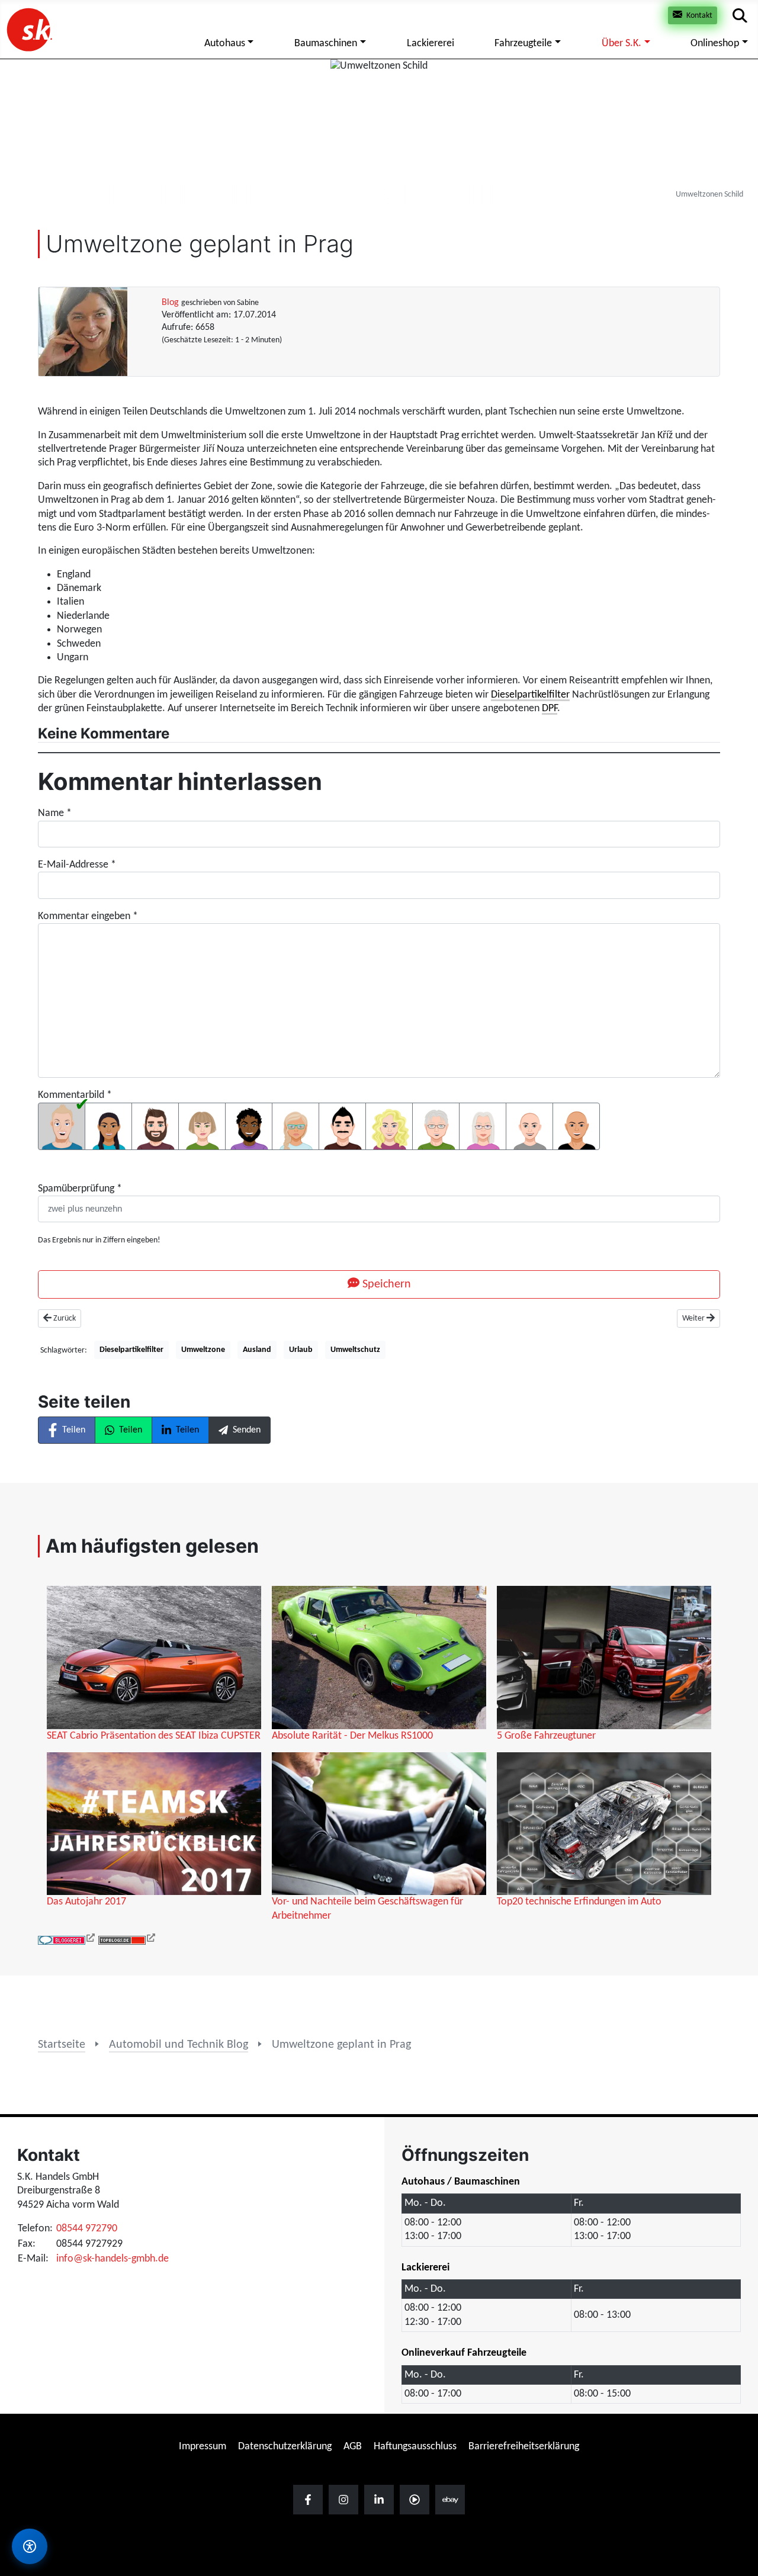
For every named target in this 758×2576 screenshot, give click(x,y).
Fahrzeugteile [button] (523, 44)
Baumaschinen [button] (326, 44)
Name (55, 813)
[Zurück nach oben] (737, 2331)
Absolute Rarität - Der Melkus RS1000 (352, 1736)
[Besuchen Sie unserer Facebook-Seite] (308, 2500)
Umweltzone (203, 1350)
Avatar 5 (249, 1126)
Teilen (74, 1430)
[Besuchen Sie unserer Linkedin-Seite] (379, 2500)
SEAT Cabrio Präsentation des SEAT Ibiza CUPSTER (154, 1736)
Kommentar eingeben (88, 916)
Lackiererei (431, 44)
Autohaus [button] (225, 44)
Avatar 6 (296, 1126)
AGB (353, 2447)
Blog (170, 303)
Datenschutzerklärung (285, 2447)
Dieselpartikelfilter (530, 695)
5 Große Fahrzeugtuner (546, 1736)
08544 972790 (87, 2229)
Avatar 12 (576, 1126)
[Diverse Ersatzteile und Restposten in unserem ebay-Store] (450, 2500)
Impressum (203, 2447)
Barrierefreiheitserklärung (524, 2447)
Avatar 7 (342, 1126)
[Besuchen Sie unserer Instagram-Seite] (343, 2500)
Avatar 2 (108, 1126)
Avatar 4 (202, 1126)
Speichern (385, 1284)
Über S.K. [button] (622, 44)
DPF (550, 709)
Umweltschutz (355, 1350)
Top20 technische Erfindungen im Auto (579, 1902)
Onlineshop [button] (715, 44)
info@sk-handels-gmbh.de (113, 2259)
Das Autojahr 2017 (86, 1902)
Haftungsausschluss (415, 2447)
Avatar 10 (483, 1126)
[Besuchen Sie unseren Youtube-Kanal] (415, 2500)
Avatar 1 (62, 1126)
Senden (247, 1430)
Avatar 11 (529, 1126)
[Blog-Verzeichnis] (67, 1940)
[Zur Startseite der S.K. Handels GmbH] (28, 29)
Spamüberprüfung (80, 1189)
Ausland (257, 1350)
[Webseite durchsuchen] (740, 16)
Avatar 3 (155, 1126)
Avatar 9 (436, 1126)
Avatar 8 (389, 1126)
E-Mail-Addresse (77, 865)
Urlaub (301, 1350)
